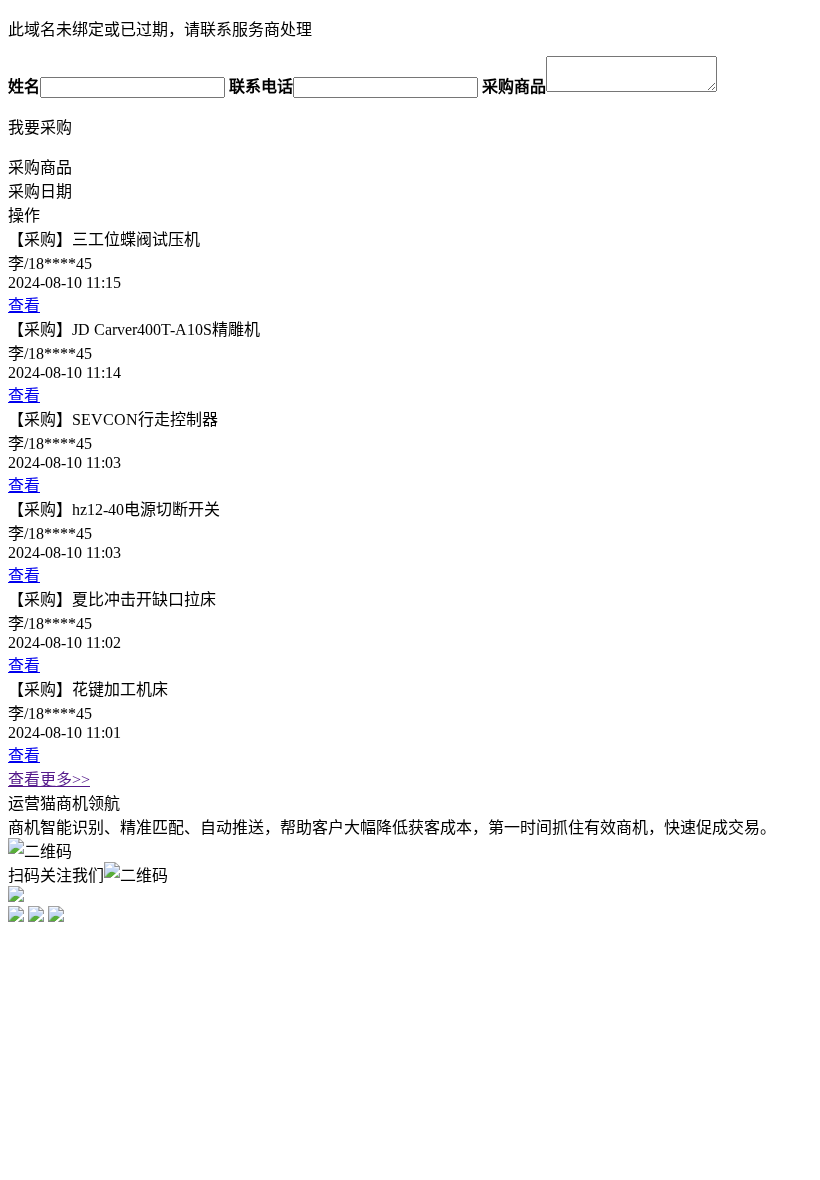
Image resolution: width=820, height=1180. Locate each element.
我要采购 (40, 127)
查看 (24, 305)
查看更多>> (49, 779)
